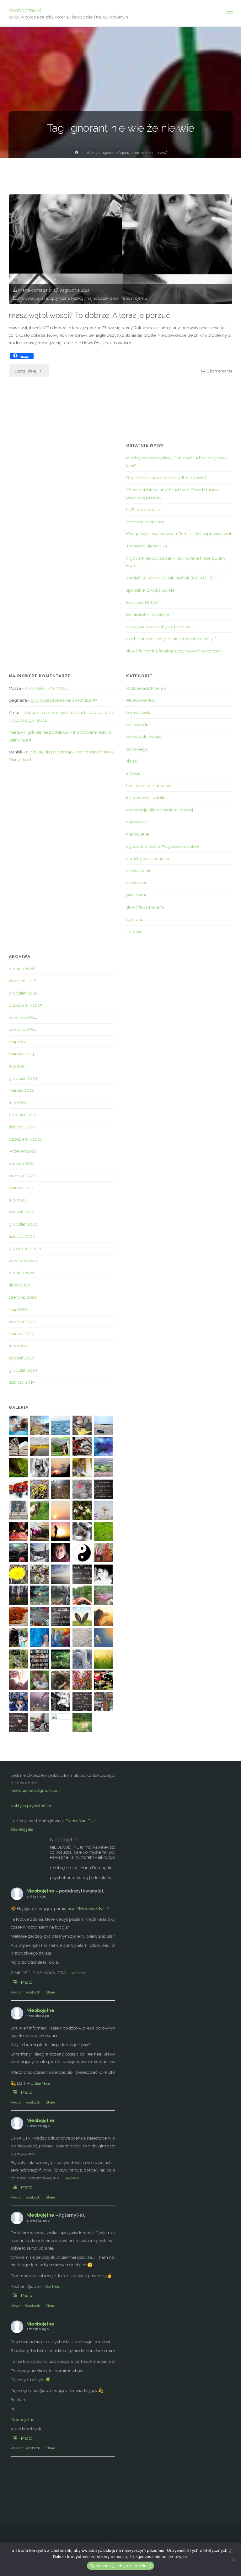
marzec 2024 (21, 1054)
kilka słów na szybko (146, 798)
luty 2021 (17, 1200)
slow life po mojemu (129, 298)
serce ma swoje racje (146, 522)
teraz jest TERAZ (142, 602)
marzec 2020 (22, 1333)
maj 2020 (18, 1309)
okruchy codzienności (147, 858)
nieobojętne (138, 834)
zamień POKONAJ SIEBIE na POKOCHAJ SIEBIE (172, 578)
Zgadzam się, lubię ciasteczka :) (120, 2566)
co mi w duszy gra (144, 737)
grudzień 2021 (23, 1115)
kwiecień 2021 (22, 1175)
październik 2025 (25, 1005)
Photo (27, 1982)
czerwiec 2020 (23, 1297)
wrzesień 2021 (22, 1151)
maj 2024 (18, 1042)
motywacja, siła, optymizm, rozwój (51, 298)
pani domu (137, 895)
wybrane (135, 919)
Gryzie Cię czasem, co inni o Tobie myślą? (166, 478)
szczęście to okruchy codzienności (160, 626)
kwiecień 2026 (23, 981)
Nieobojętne (22, 1829)
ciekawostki (137, 725)
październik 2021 (25, 1139)
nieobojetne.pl (25, 10)
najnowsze (97, 298)
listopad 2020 (22, 1236)
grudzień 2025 (23, 993)
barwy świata (139, 712)
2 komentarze (220, 371)
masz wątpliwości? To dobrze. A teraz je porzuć (89, 315)
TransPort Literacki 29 (147, 546)
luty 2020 (18, 1346)
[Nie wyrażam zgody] (233, 2559)
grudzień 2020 (23, 1224)
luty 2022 (18, 1102)
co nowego (137, 749)
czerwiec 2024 (23, 1029)
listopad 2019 (22, 1382)
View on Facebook (25, 1992)
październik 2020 (26, 1248)
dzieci (132, 761)
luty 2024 (18, 1066)
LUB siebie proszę (144, 509)
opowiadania (139, 871)
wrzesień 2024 (23, 1017)
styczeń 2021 (21, 1212)
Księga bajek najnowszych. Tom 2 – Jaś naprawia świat (179, 534)
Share (51, 1992)
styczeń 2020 (22, 1358)
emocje (133, 773)
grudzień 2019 (23, 1370)
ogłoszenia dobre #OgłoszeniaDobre (162, 846)
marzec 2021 (21, 1188)
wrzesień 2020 (23, 1261)
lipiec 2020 (19, 1285)
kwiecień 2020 (23, 1322)
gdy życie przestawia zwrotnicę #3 (64, 700)
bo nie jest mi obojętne (148, 614)
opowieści (136, 883)
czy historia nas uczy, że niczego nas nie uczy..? (171, 639)
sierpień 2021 (21, 1163)
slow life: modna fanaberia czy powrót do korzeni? (175, 651)
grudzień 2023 (23, 1078)
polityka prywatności (31, 1806)
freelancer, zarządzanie (149, 785)
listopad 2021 (22, 1127)
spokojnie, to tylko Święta (150, 590)
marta (14, 732)
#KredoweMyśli (141, 700)
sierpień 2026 (22, 969)
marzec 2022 (21, 1090)
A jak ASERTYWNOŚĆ (46, 688)
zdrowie (134, 932)
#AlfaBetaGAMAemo (146, 688)
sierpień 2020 (22, 1273)
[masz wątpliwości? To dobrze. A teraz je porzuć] (120, 271)
